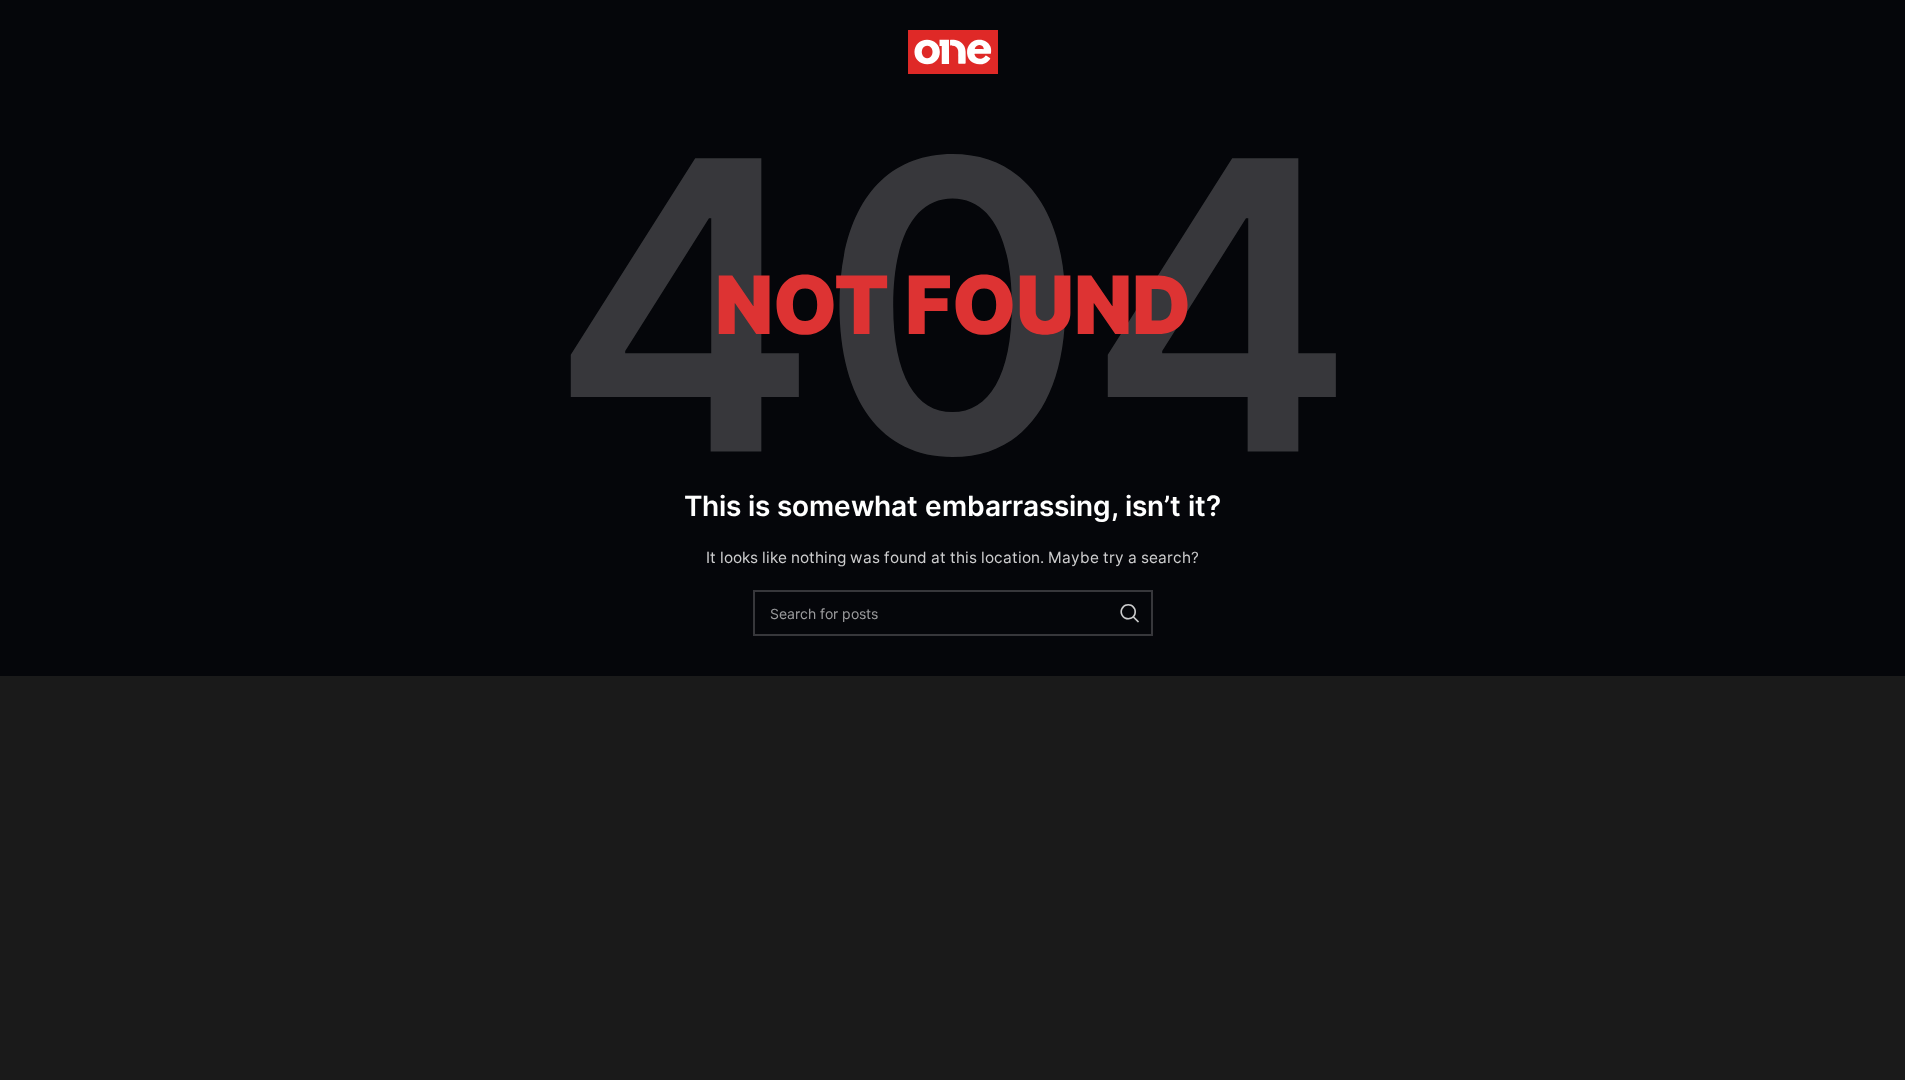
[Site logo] (953, 50)
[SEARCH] (1130, 613)
